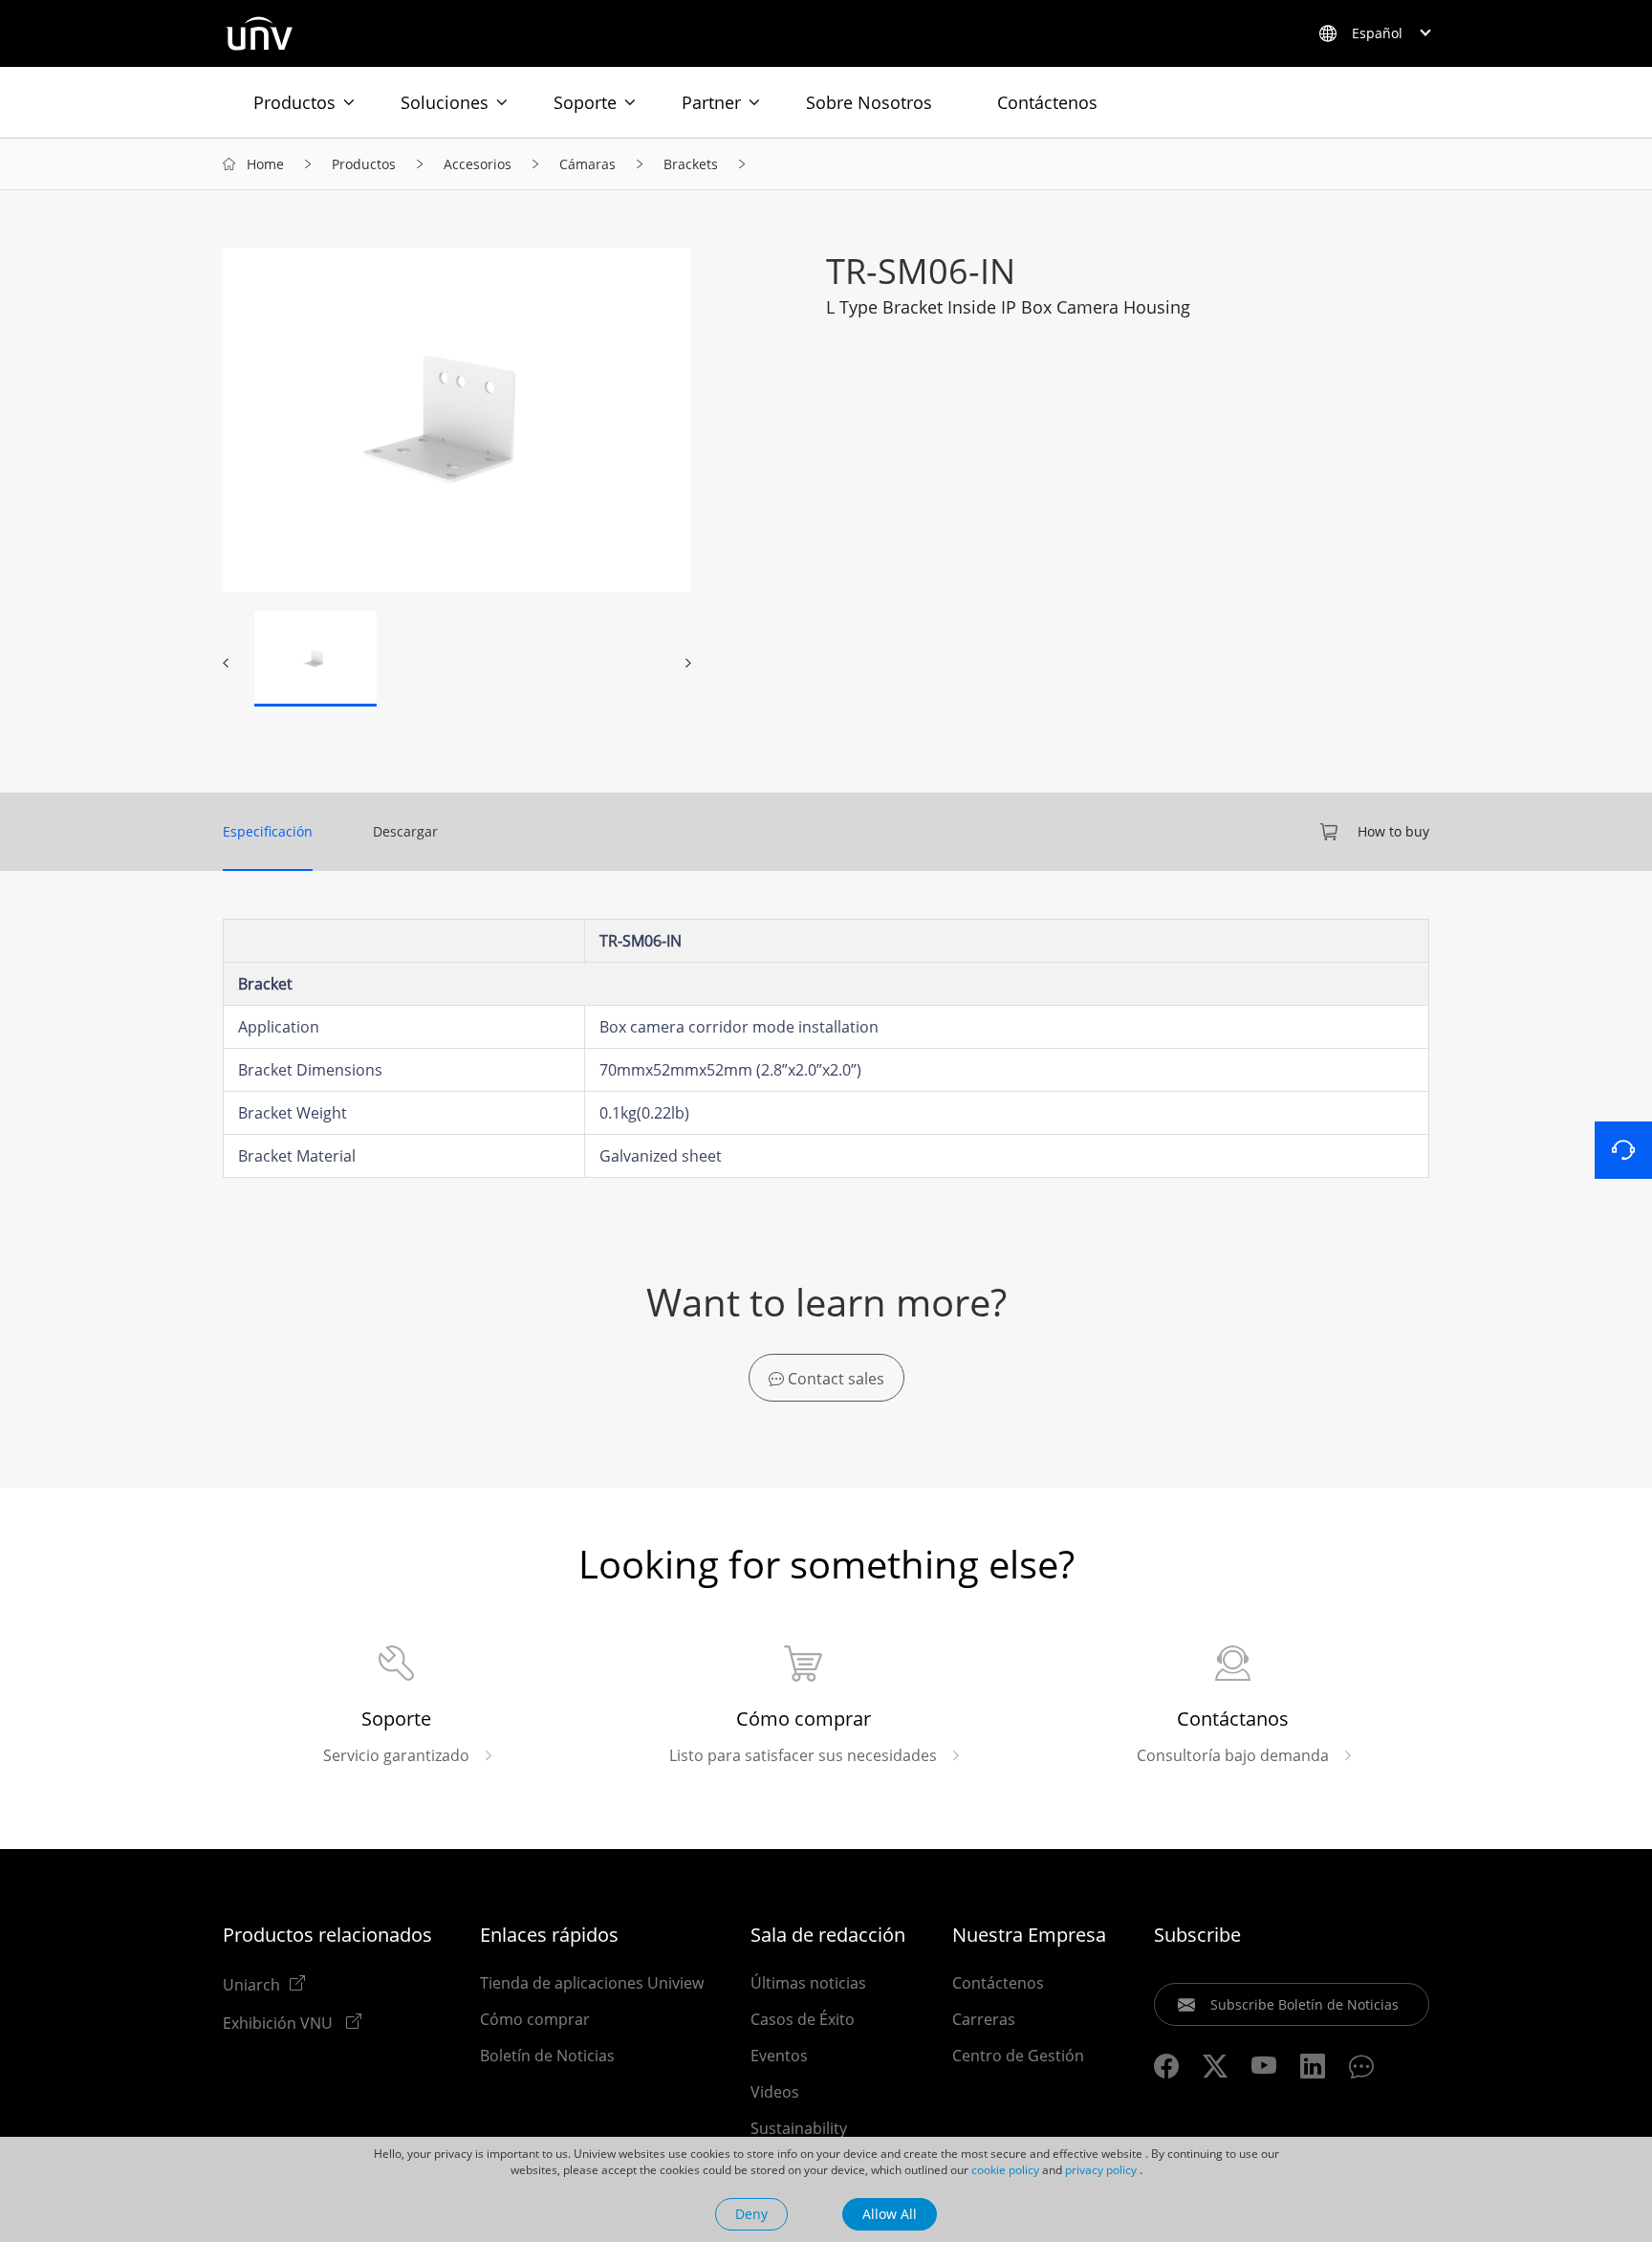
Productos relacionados (327, 1935)
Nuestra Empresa (1029, 1935)
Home (265, 164)
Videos (775, 2092)
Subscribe (1197, 1935)
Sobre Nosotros (869, 102)
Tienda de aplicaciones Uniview (592, 1983)
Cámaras (587, 164)
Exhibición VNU (280, 2022)
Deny (751, 2214)
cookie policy (1005, 2170)
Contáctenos (1047, 102)
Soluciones (445, 102)
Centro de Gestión (1018, 2056)
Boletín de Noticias (547, 2056)
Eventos (779, 2056)
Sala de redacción (828, 1935)
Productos (294, 102)
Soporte (585, 102)
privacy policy (1101, 2170)
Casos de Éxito (803, 2019)
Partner (711, 102)
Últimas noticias (808, 1983)
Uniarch (251, 1984)
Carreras (984, 2019)
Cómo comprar (535, 2019)
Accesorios (478, 164)
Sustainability (799, 2128)
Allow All (890, 2214)
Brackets (691, 164)
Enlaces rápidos (549, 1935)
